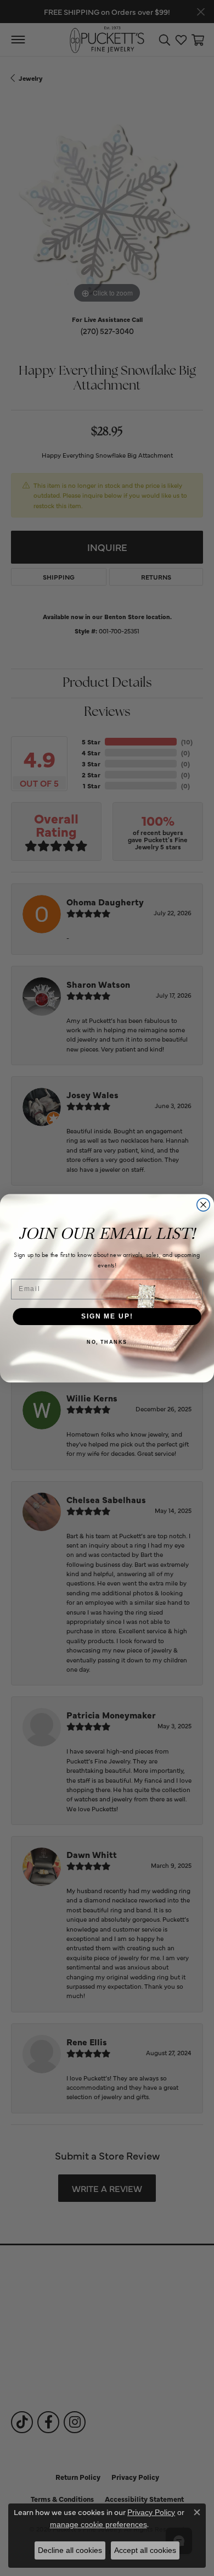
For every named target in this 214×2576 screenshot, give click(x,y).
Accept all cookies (145, 2550)
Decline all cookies (70, 2550)
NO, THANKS (107, 1342)
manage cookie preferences (98, 2524)
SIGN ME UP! (107, 1316)
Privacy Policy (151, 2512)
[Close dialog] (203, 1204)
